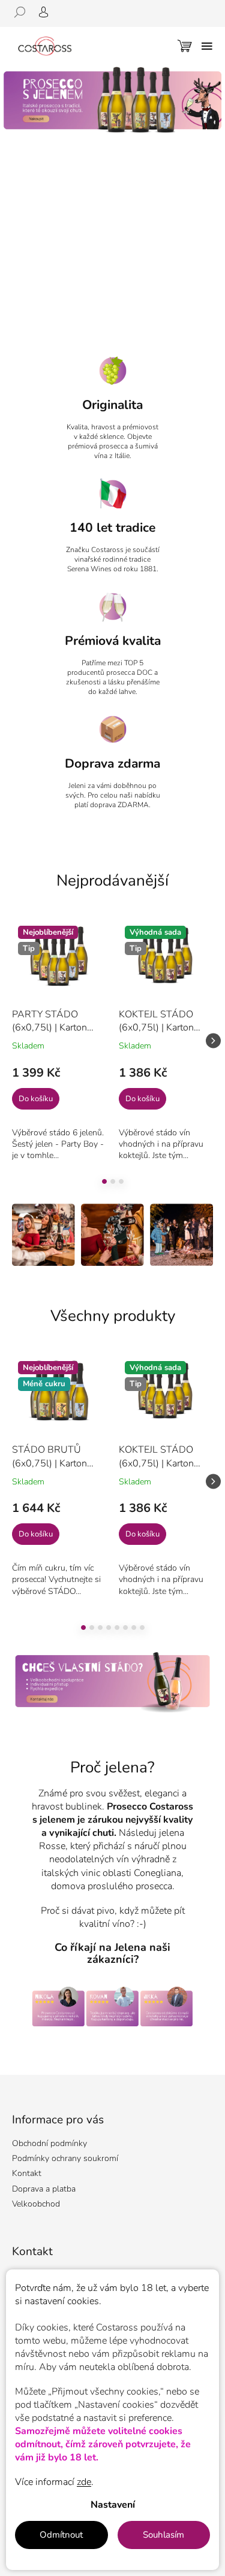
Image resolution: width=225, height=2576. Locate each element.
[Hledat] (24, 12)
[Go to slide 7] (134, 1628)
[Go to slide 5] (117, 1628)
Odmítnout (61, 2535)
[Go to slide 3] (121, 1181)
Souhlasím (163, 2535)
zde (84, 2482)
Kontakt (27, 2173)
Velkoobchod (36, 2204)
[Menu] (207, 46)
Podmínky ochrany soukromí (65, 2158)
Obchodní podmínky (49, 2143)
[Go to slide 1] (104, 1181)
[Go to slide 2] (113, 1181)
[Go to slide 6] (125, 1628)
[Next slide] (213, 1040)
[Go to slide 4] (109, 1628)
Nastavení (113, 2505)
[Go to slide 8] (142, 1628)
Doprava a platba (44, 2189)
